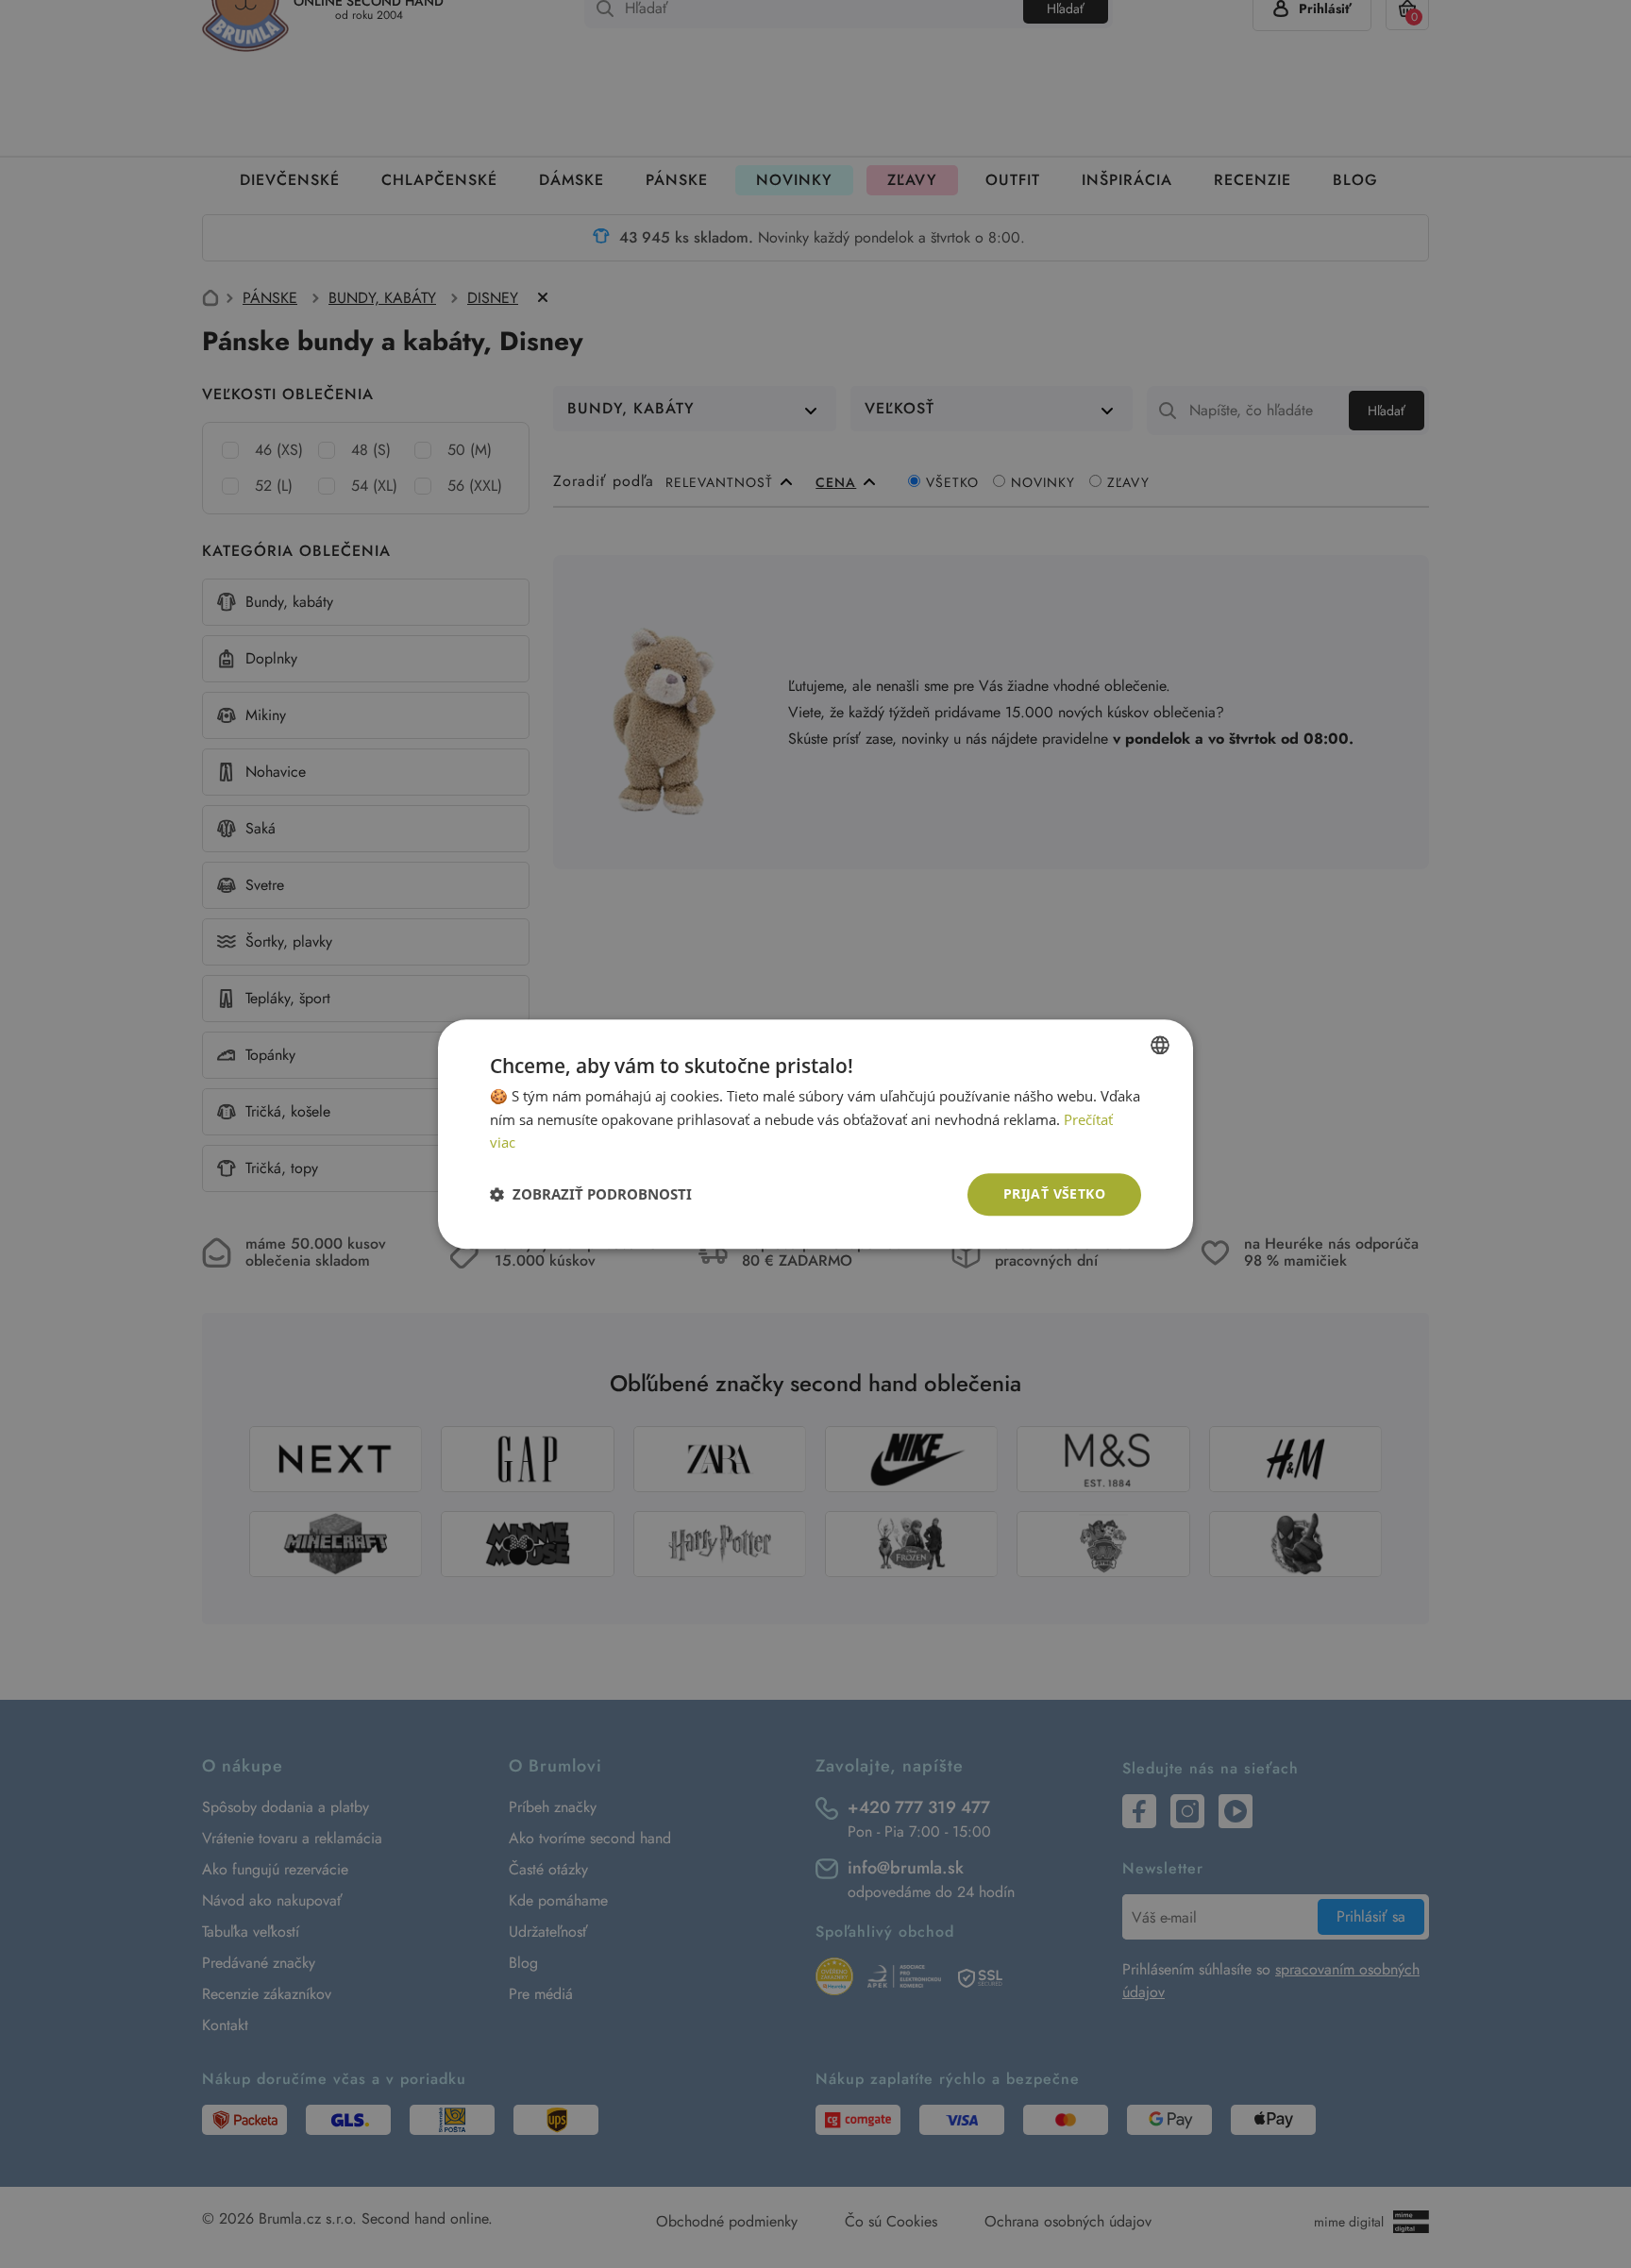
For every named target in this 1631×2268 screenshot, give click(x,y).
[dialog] (815, 1134)
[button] (591, 1195)
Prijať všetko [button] (1054, 1193)
